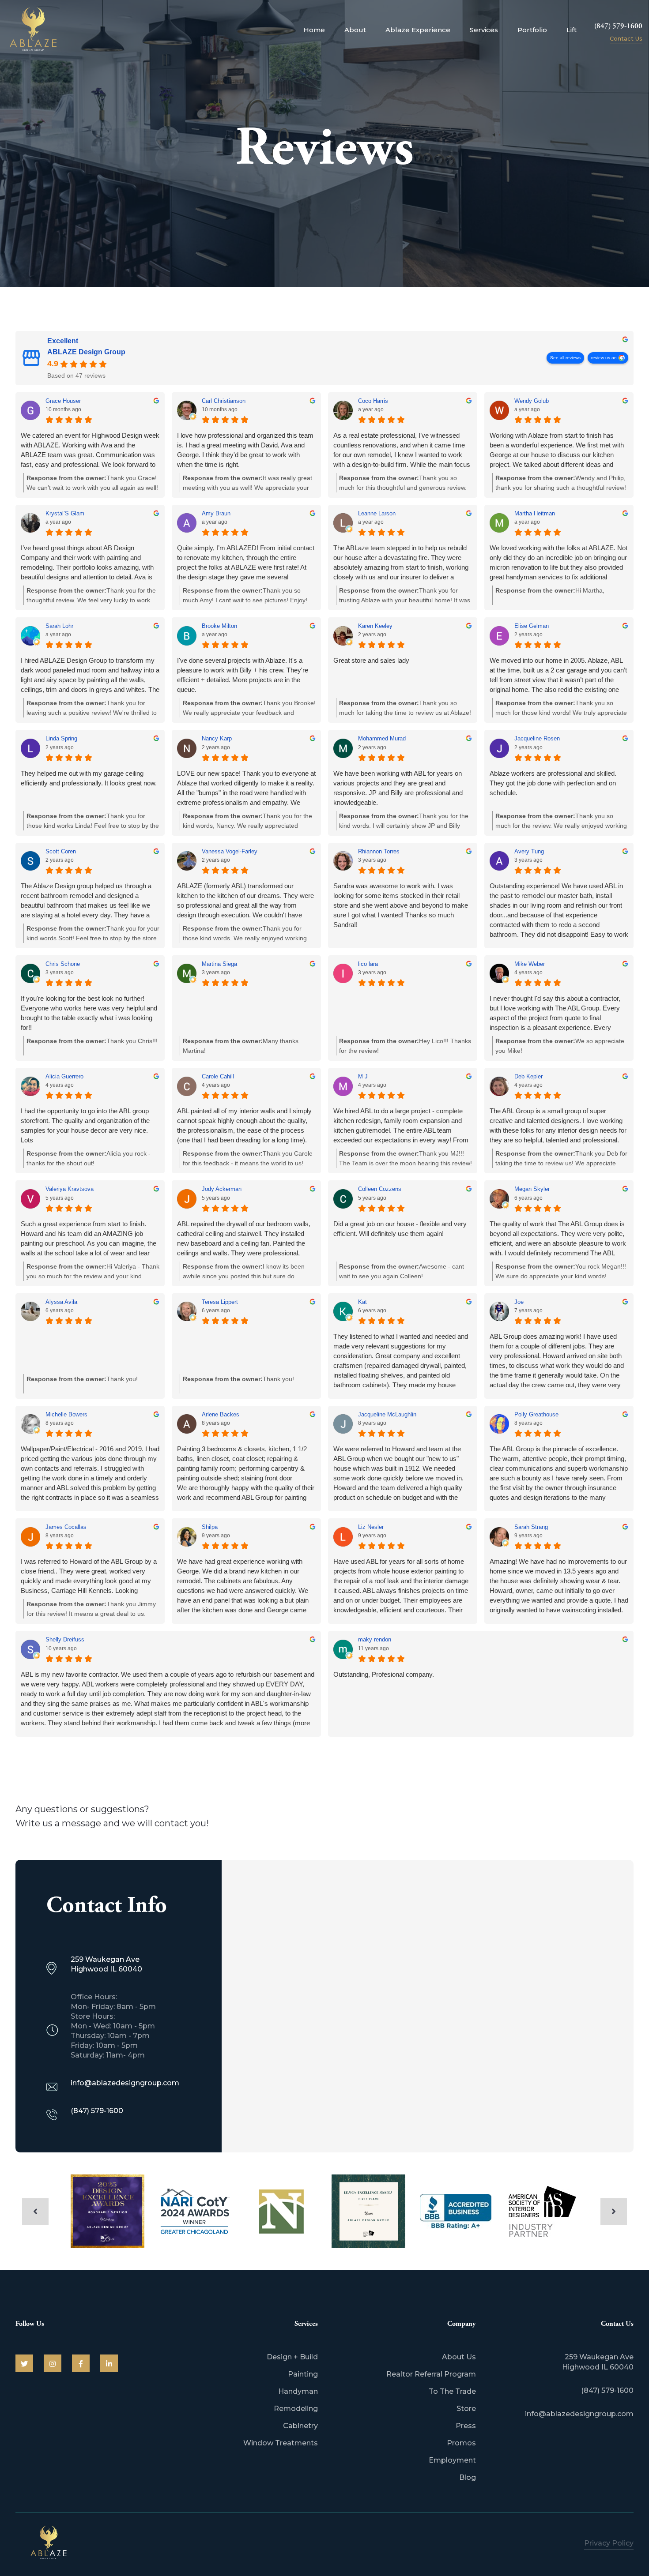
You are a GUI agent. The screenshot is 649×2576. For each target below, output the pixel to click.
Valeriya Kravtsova (70, 1189)
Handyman (298, 2391)
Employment (452, 2460)
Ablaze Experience (418, 30)
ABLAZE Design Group (86, 352)
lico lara (368, 964)
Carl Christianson (224, 401)
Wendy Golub (532, 401)
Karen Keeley (375, 626)
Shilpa (210, 1527)
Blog (468, 2477)
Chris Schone (63, 964)
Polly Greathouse (536, 1414)
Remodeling (296, 2409)
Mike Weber (530, 964)
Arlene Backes (221, 1414)
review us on (604, 358)
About (355, 30)
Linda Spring (61, 738)
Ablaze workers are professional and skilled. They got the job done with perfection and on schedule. (553, 783)
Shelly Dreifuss (65, 1639)
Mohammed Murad (382, 738)
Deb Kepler (528, 1076)
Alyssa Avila (61, 1302)
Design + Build (292, 2357)
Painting (303, 2374)
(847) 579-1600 (618, 26)
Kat (362, 1302)
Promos (461, 2443)
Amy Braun (216, 513)
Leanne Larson (377, 513)
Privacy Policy (609, 2543)
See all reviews (565, 358)
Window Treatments (281, 2443)
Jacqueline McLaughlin (387, 1414)
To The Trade (452, 2391)
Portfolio (532, 30)
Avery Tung (529, 851)
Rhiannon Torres (379, 851)
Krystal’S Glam (65, 513)
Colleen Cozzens (380, 1189)
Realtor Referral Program (431, 2374)
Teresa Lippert (220, 1302)
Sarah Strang (531, 1527)
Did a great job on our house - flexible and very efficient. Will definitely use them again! (400, 1229)
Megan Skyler (532, 1189)
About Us (459, 2357)
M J (363, 1076)
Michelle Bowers (66, 1414)
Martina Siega (219, 964)
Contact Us (626, 38)
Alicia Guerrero (64, 1076)
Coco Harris (373, 401)
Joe (519, 1302)
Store (466, 2409)
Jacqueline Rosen (537, 738)
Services (484, 30)
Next (614, 2212)
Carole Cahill (218, 1076)
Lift (572, 30)
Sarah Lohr (59, 626)
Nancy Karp (217, 738)
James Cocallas (66, 1527)
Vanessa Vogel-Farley (230, 851)
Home (314, 30)
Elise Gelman (532, 626)
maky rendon (375, 1639)
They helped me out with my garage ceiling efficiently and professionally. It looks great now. (89, 778)
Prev (35, 2212)
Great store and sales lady (371, 660)
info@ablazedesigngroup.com (579, 2414)
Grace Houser (63, 401)
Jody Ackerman (222, 1189)
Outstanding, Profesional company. (384, 1674)
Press (466, 2426)
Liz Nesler (371, 1527)
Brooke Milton (219, 626)
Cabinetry (300, 2426)
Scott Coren (61, 851)
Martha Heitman (535, 513)
